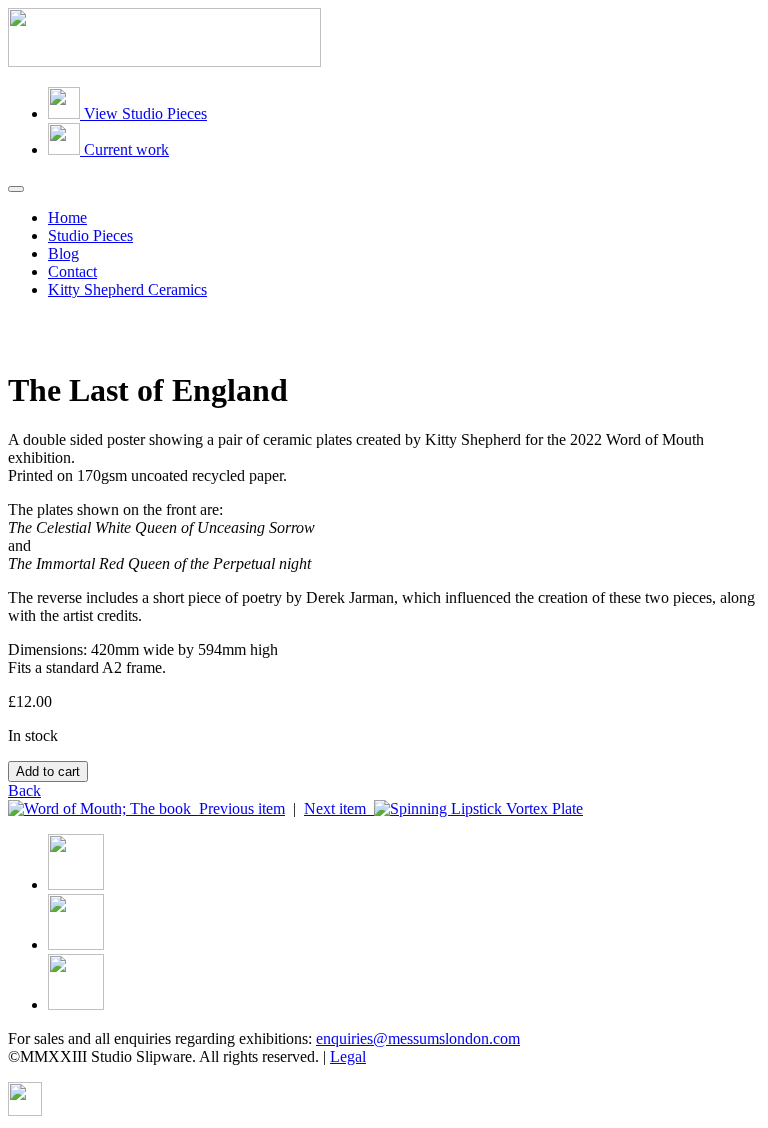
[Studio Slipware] (164, 61)
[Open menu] (16, 189)
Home (67, 217)
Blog (63, 253)
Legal (348, 1056)
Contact (72, 271)
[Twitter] (76, 944)
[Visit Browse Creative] (25, 1110)
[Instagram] (76, 1004)
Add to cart (48, 771)
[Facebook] (76, 884)
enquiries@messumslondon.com (418, 1038)
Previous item (238, 808)
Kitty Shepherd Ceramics (127, 289)
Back (24, 790)
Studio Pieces (90, 235)
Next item (339, 808)
